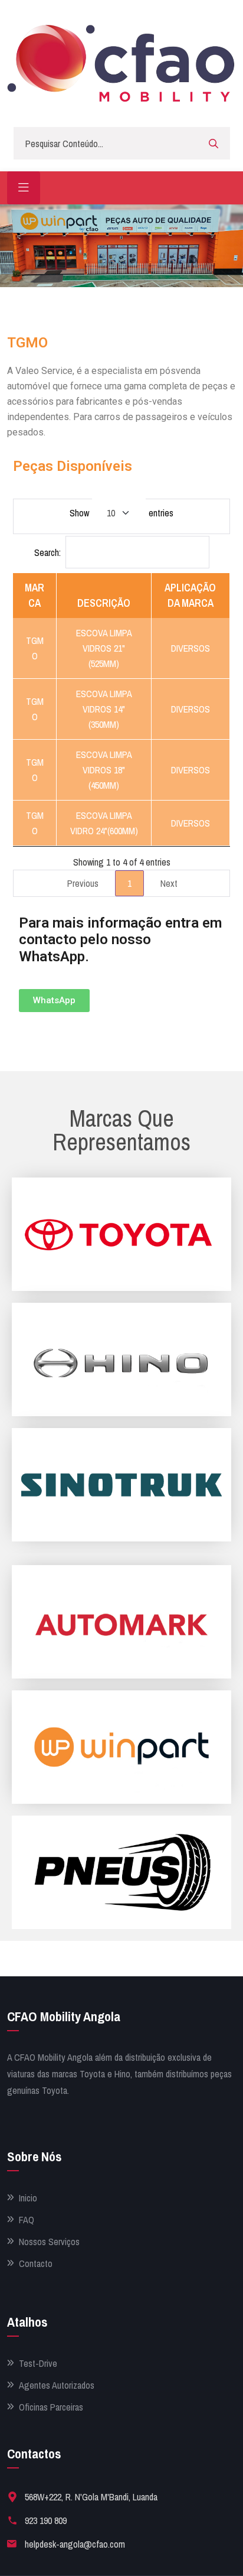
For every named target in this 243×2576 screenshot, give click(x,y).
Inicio (28, 2198)
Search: (47, 552)
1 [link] (129, 883)
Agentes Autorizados (57, 2385)
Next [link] (169, 883)
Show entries (121, 513)
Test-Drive (38, 2364)
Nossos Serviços (49, 2242)
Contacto (36, 2264)
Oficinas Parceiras (51, 2407)
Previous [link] (83, 883)
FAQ (27, 2220)
